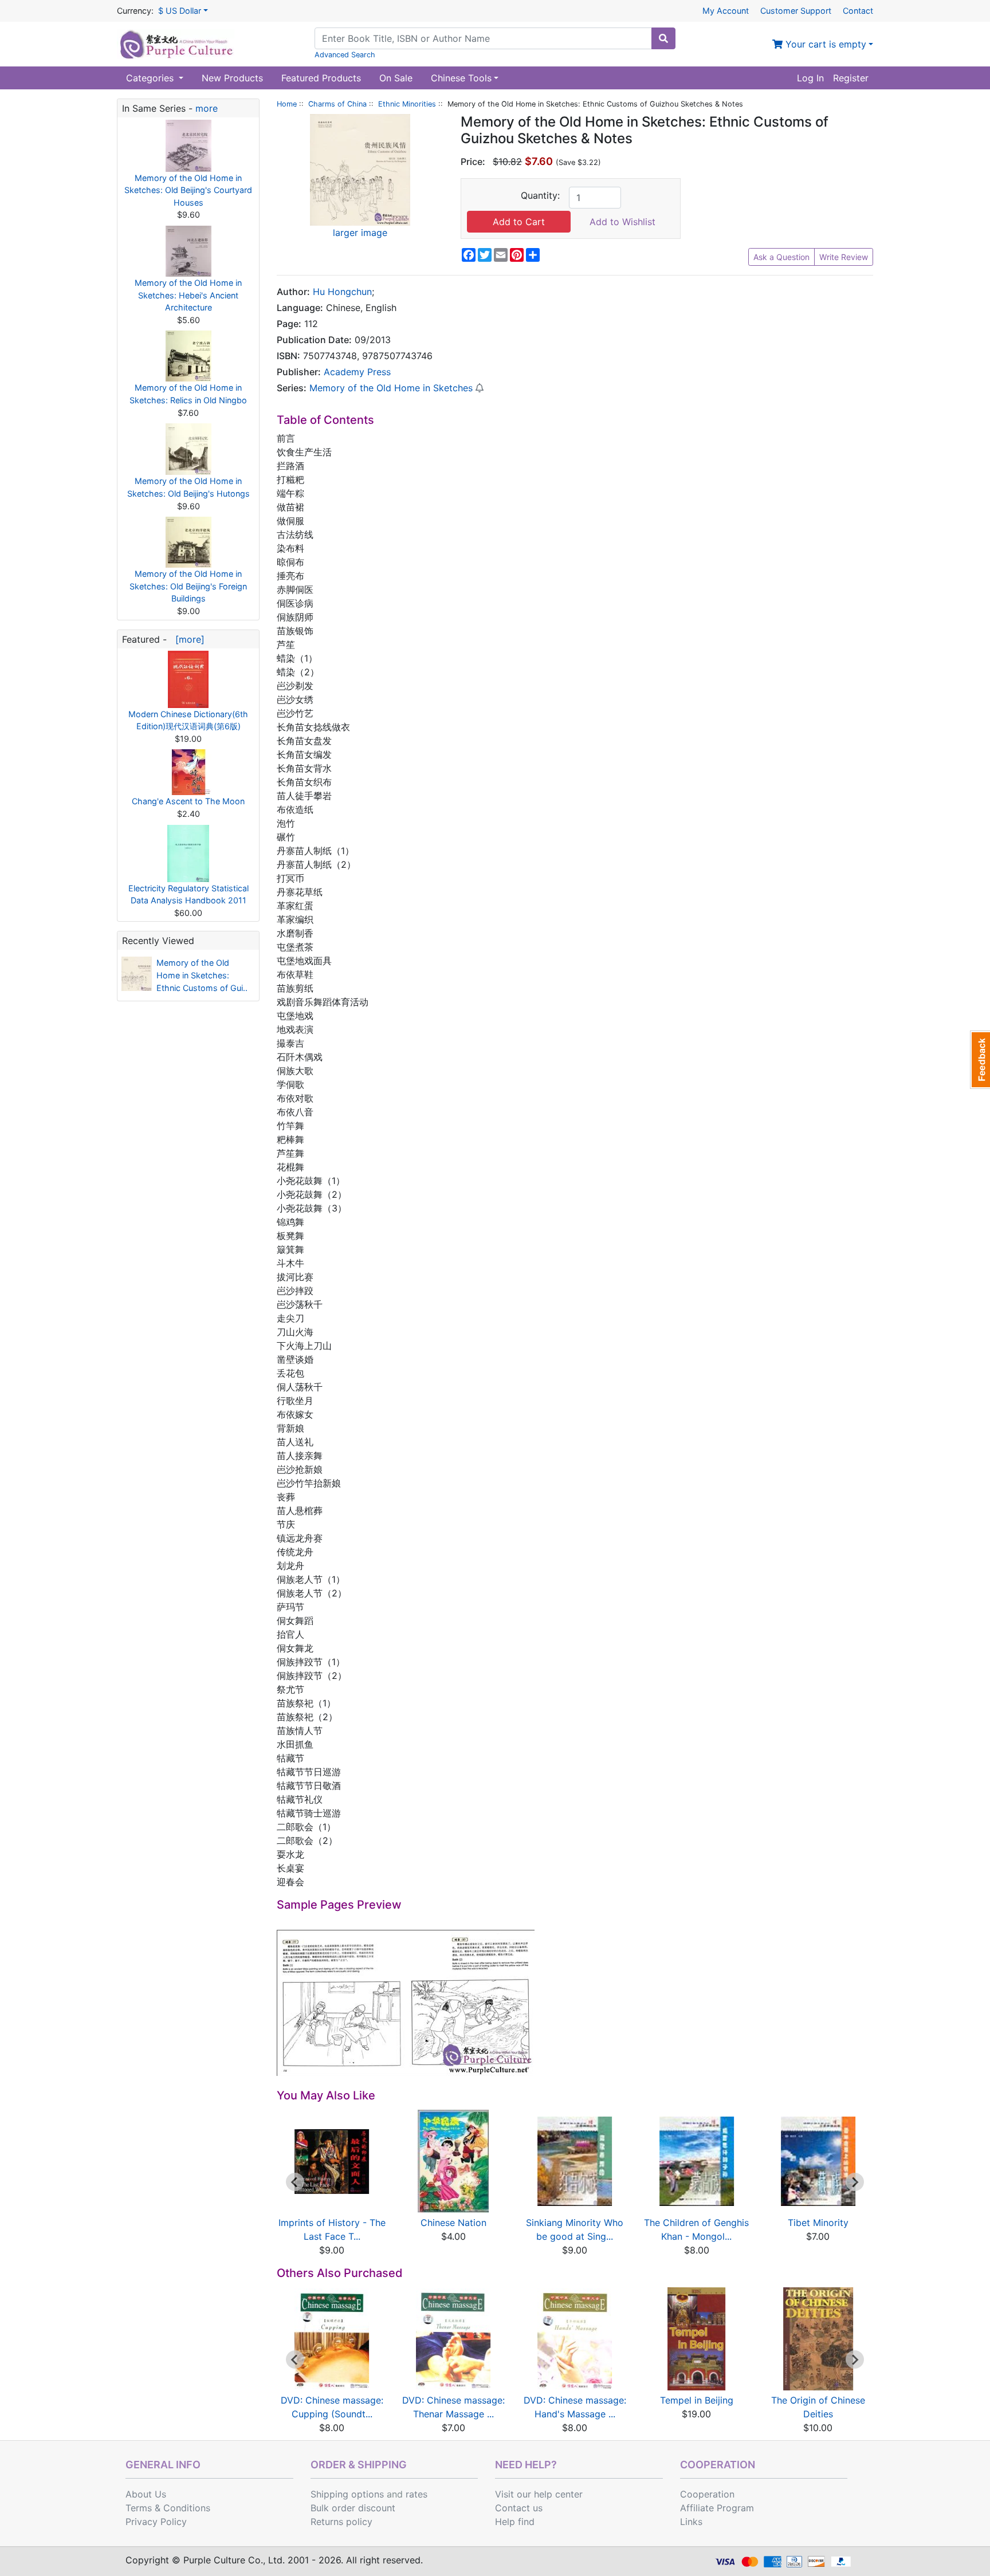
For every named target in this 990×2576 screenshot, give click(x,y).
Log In (810, 78)
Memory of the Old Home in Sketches (391, 388)
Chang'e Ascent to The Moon (188, 801)
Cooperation (707, 2494)
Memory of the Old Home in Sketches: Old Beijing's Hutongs (188, 487)
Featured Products (321, 78)
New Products (232, 78)
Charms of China (337, 104)
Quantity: (540, 195)
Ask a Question (781, 257)
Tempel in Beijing (697, 2400)
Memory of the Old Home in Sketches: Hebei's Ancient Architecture (188, 295)
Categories (151, 78)
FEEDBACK (980, 1060)
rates (417, 2494)
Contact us (519, 2508)
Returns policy (341, 2522)
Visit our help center (539, 2494)
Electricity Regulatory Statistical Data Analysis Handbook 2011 (188, 894)
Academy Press (357, 372)
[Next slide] (855, 2182)
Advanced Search (345, 55)
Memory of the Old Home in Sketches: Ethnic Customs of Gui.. (202, 975)
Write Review (844, 257)
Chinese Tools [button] (461, 78)
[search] (663, 38)
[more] (187, 639)
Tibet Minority (818, 2223)
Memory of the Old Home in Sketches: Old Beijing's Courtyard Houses (188, 190)
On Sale (396, 78)
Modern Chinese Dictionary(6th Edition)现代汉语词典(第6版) (188, 720)
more (207, 108)
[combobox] (483, 38)
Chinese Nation (453, 2223)
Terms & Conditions (168, 2508)
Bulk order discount (353, 2508)
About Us (146, 2494)
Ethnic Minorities (407, 104)
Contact (858, 11)
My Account (726, 11)
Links (691, 2522)
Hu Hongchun (342, 292)
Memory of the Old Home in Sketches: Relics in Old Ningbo (188, 394)
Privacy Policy (156, 2522)
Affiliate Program (717, 2508)
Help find (515, 2522)
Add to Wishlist (622, 222)
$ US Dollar (180, 11)
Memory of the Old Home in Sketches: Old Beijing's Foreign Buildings (188, 586)
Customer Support (796, 11)
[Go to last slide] (295, 2182)
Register (851, 78)
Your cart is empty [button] (824, 44)
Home (287, 104)
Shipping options (347, 2494)
